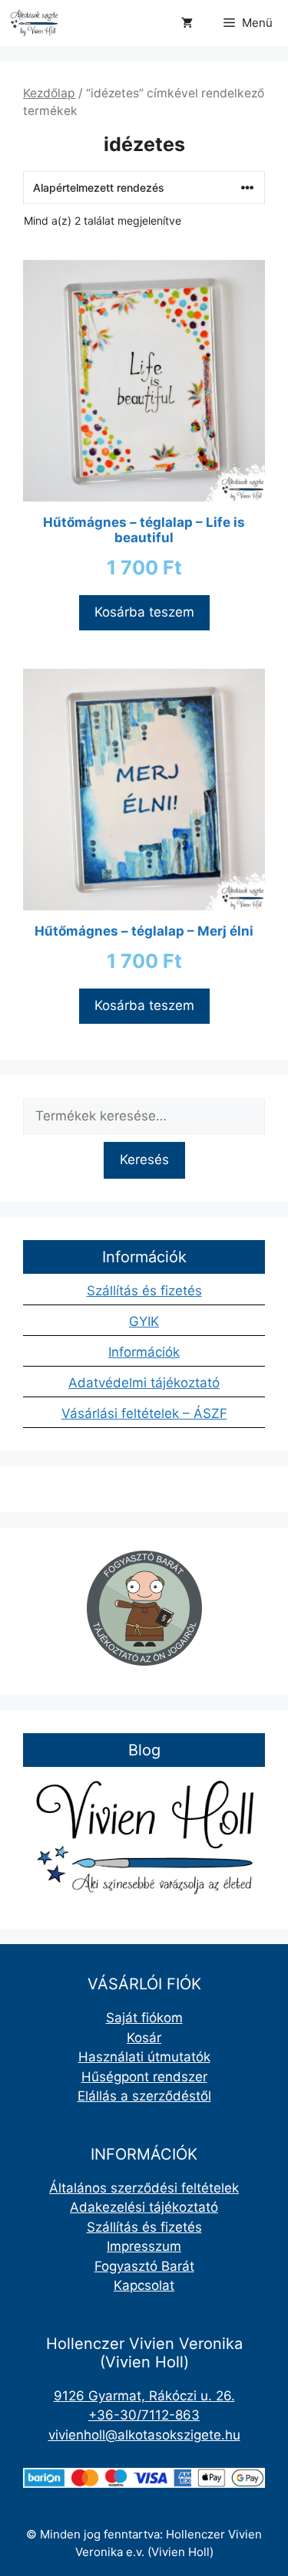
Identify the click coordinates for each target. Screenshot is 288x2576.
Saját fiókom (144, 2018)
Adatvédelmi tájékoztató (144, 1383)
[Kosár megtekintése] (187, 23)
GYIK (144, 1321)
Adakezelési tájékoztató (144, 2207)
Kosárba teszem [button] (144, 612)
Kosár (144, 2038)
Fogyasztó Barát (144, 2266)
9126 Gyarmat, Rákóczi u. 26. (144, 2396)
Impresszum (144, 2246)
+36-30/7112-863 (144, 2415)
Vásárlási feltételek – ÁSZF (144, 1413)
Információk (144, 1352)
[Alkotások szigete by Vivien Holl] (34, 23)
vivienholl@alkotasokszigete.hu (144, 2435)
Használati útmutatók (144, 2057)
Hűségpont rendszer (144, 2077)
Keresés (144, 1160)
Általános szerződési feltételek (144, 2188)
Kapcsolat (144, 2285)
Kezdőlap (49, 93)
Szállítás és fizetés (144, 1291)
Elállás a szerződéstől (144, 2096)
